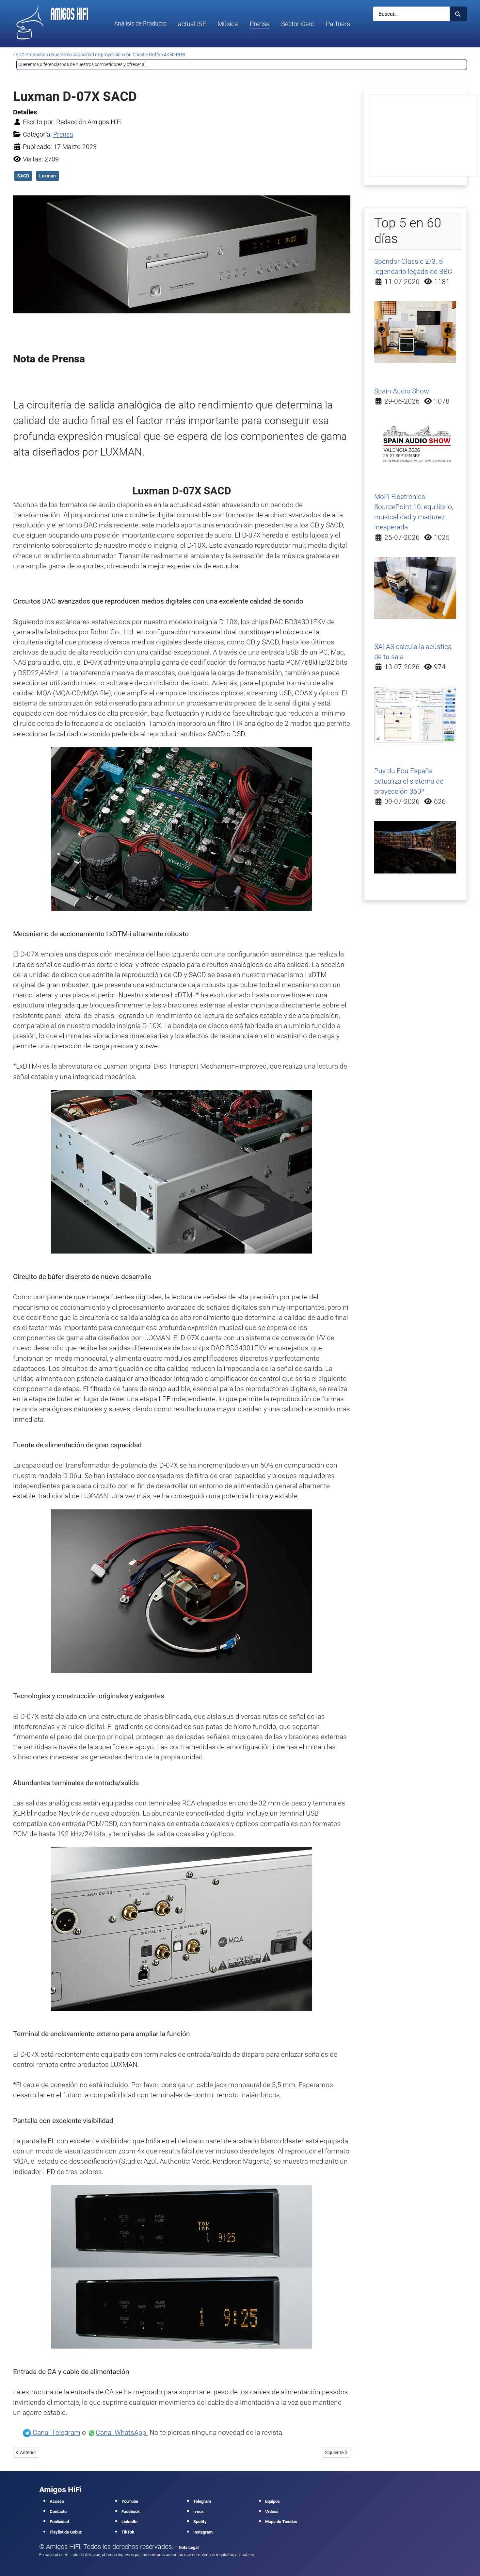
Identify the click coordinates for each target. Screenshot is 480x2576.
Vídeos (272, 2511)
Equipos (272, 2501)
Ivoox (199, 2511)
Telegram (202, 2501)
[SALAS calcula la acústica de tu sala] (415, 714)
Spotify (200, 2522)
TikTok (128, 2532)
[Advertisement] (423, 135)
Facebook (131, 2511)
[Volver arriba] (467, 2562)
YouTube (130, 2501)
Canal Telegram (56, 2433)
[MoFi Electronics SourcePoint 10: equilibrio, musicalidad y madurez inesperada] (415, 588)
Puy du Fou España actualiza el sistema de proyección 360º (409, 781)
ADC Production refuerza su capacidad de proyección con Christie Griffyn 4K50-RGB (100, 55)
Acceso (57, 2501)
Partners (338, 24)
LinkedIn (129, 2522)
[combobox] (411, 14)
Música (228, 24)
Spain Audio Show (402, 391)
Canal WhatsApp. (122, 2433)
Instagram (203, 2532)
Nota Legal (189, 2547)
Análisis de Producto (140, 24)
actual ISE (192, 24)
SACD (23, 176)
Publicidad (59, 2522)
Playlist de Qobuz (66, 2532)
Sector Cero (298, 24)
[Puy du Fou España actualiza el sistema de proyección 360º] (415, 847)
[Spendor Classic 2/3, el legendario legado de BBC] (415, 332)
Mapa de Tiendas (281, 2522)
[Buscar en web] (458, 14)
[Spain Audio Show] (415, 444)
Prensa (260, 24)
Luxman (48, 176)
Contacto (58, 2511)
